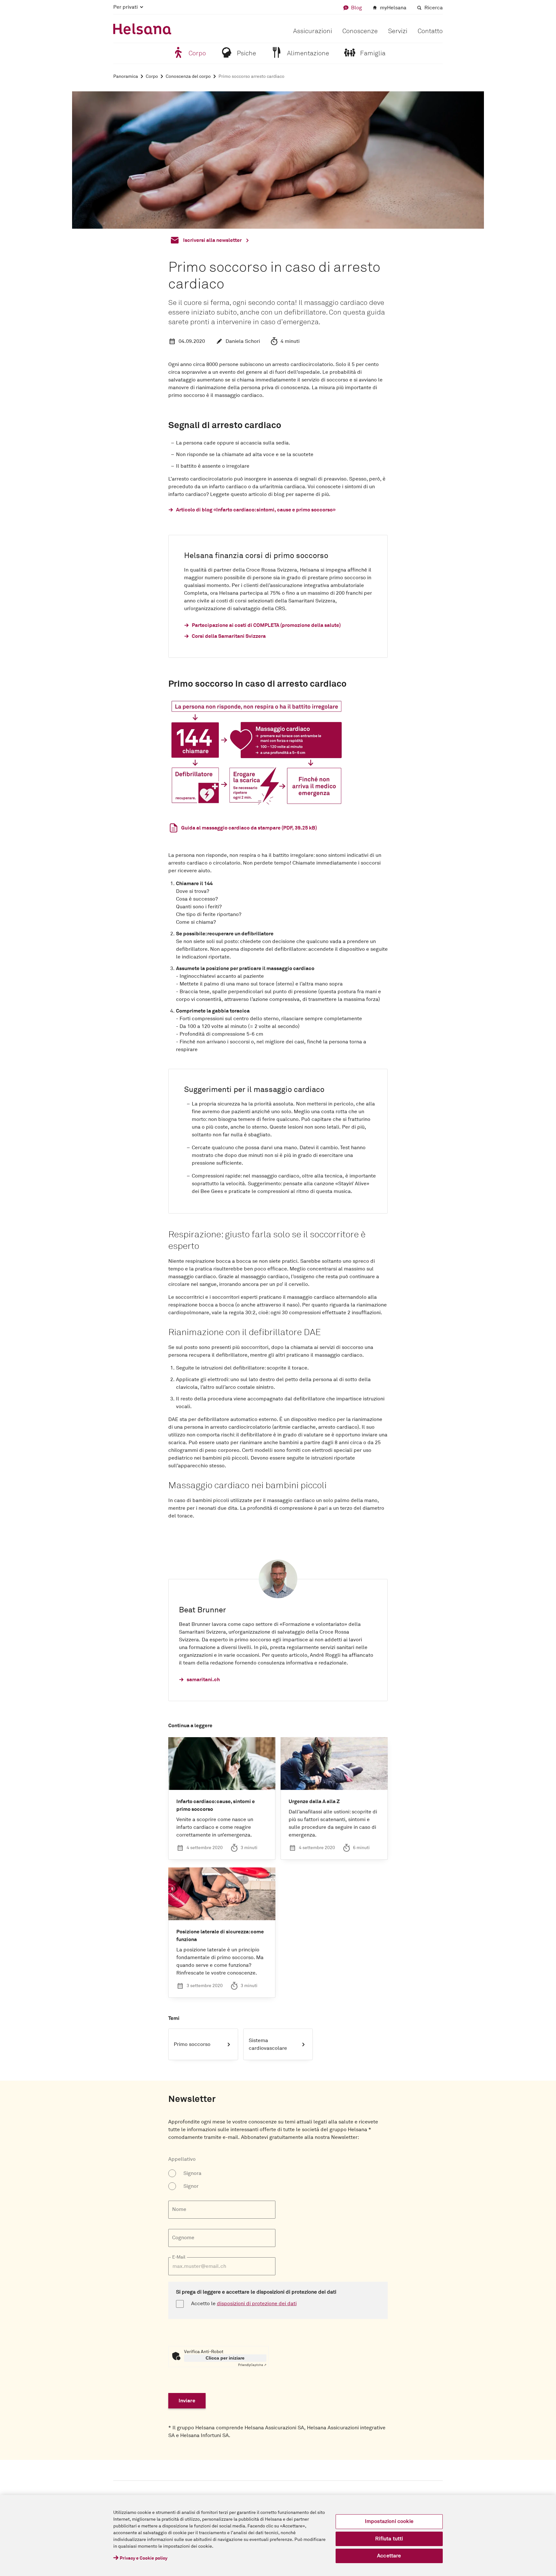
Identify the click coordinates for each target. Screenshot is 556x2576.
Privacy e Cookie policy (144, 2558)
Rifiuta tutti (389, 2539)
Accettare (389, 2556)
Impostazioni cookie (389, 2521)
